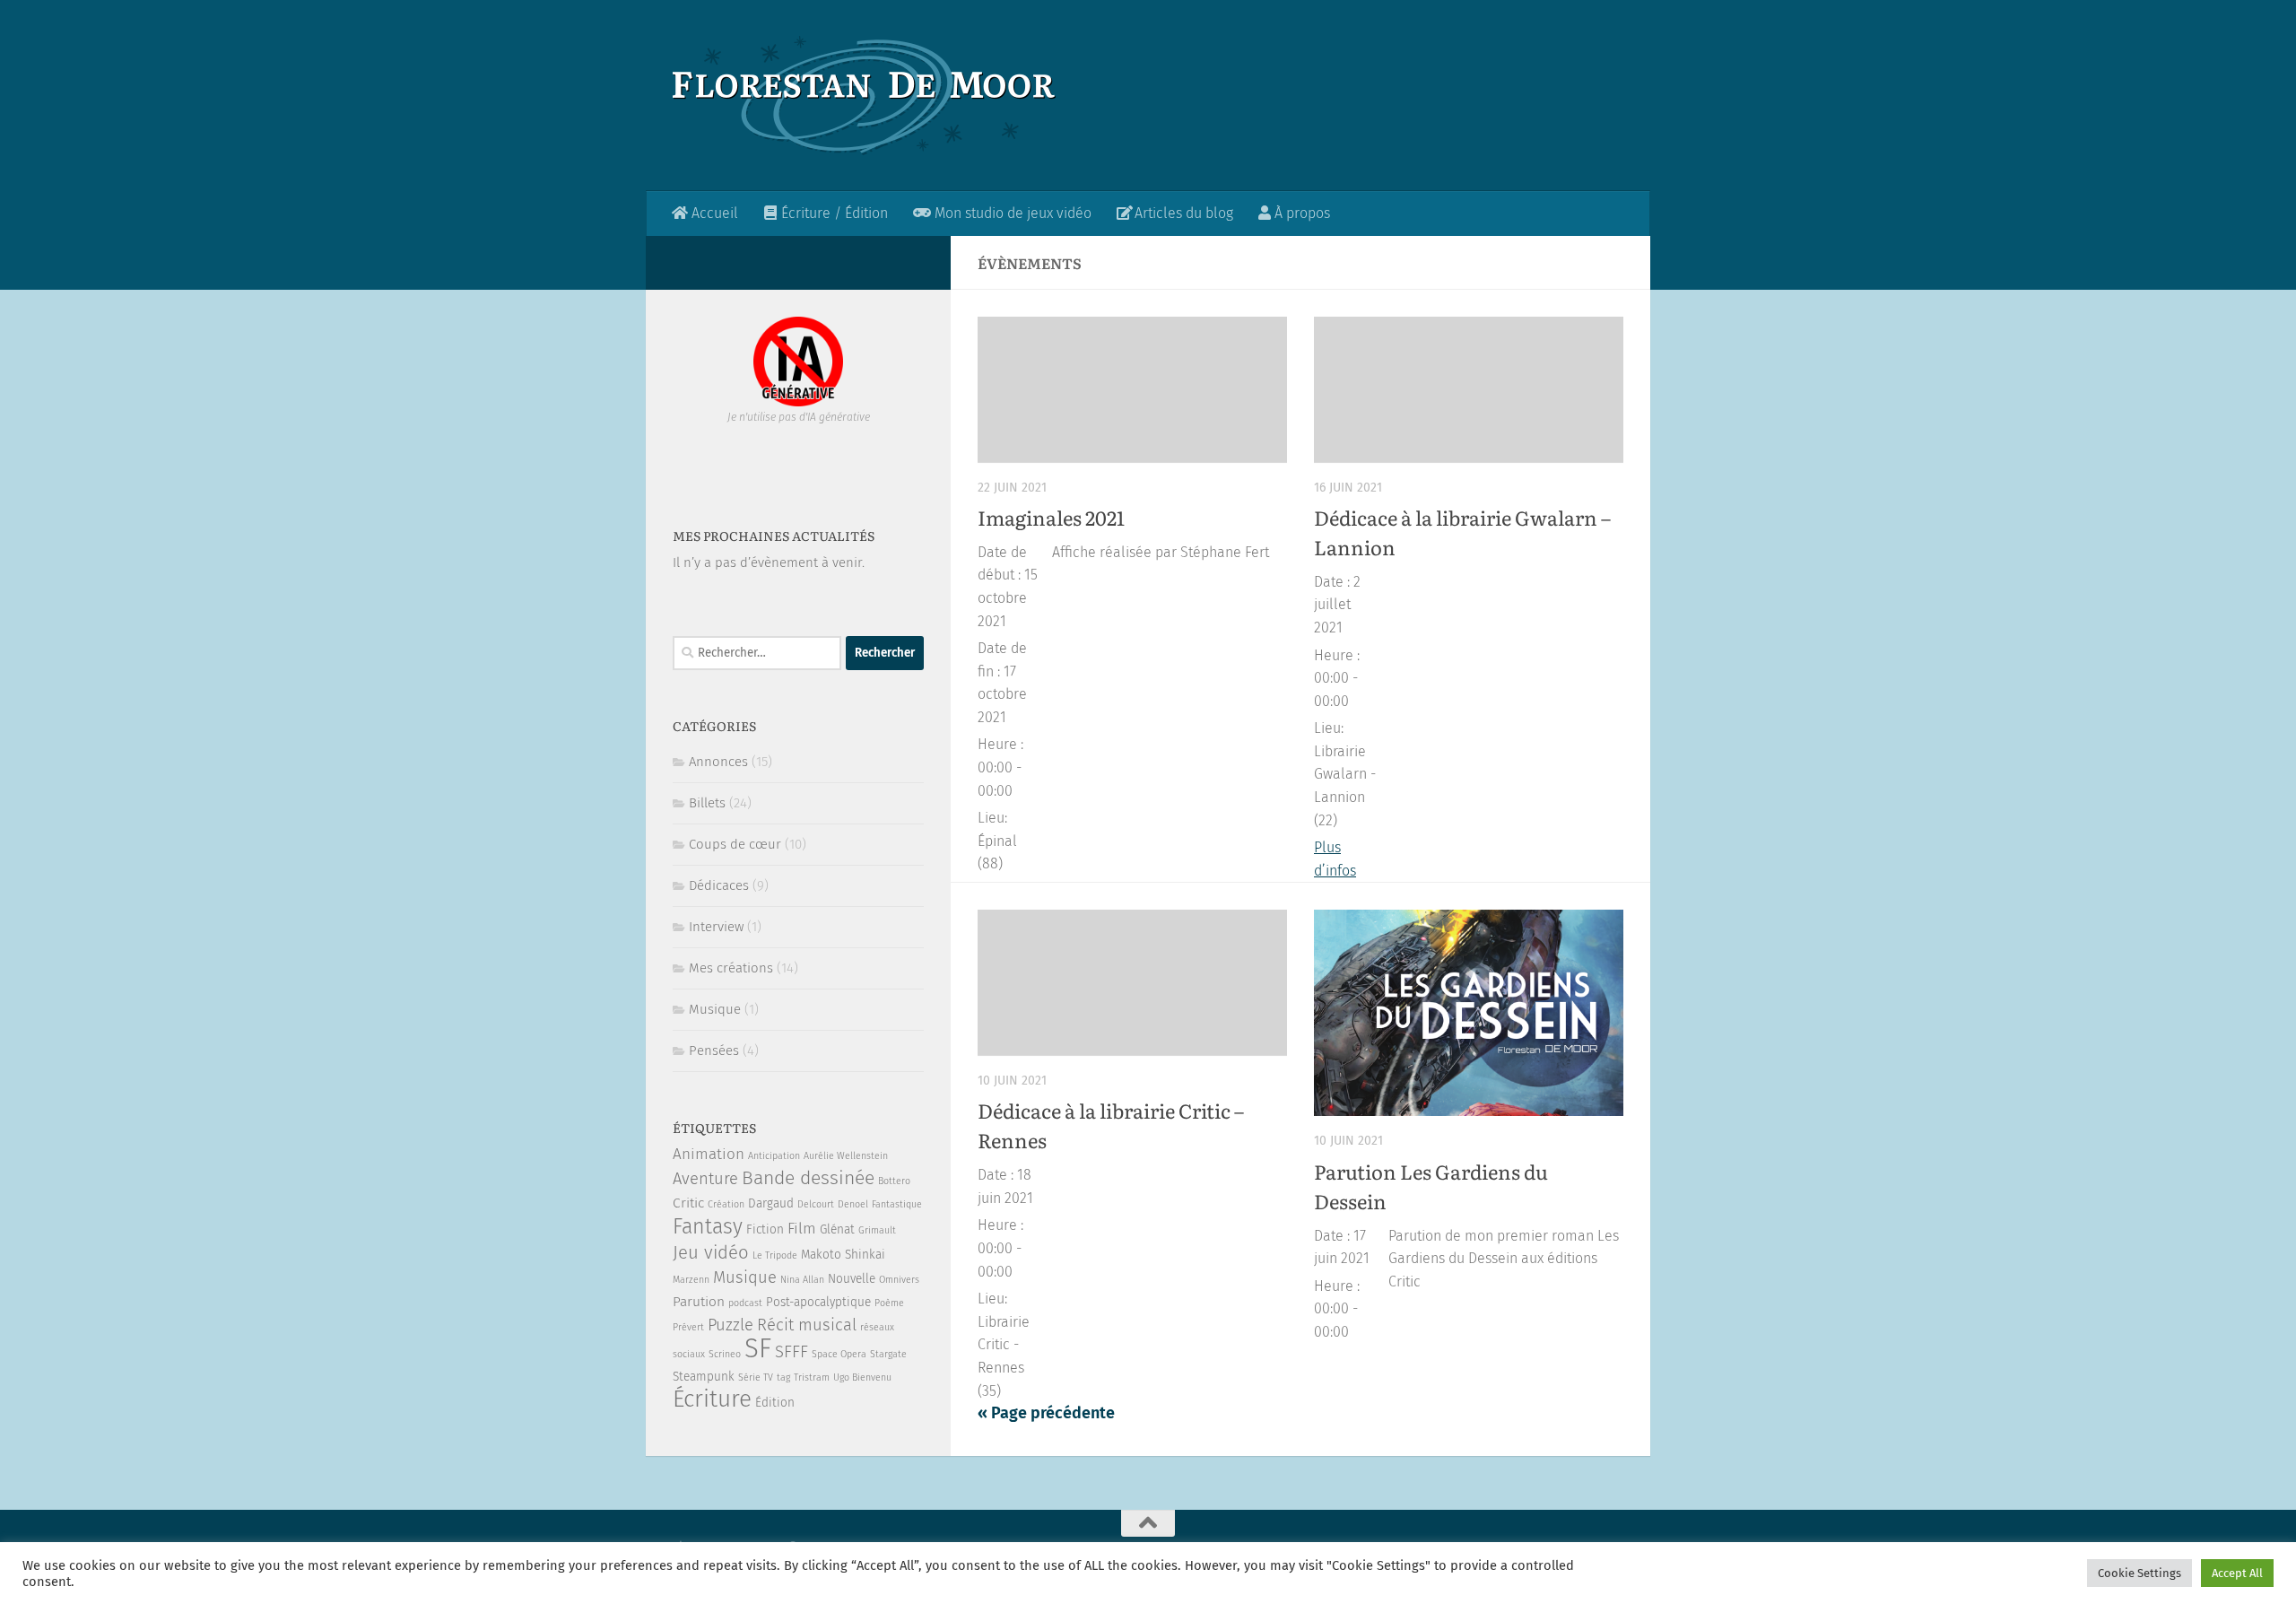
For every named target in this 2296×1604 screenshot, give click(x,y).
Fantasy (708, 1226)
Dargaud (771, 1203)
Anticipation (774, 1156)
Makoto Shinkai (843, 1255)
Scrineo (725, 1354)
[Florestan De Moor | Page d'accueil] (864, 96)
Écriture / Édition (833, 213)
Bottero (894, 1181)
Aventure (705, 1179)
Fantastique (897, 1204)
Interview (716, 927)
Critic (688, 1203)
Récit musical (807, 1325)
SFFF (791, 1352)
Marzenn (691, 1280)
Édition (775, 1403)
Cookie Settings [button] (2139, 1573)
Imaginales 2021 (1051, 517)
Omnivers (899, 1280)
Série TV (756, 1377)
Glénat (837, 1229)
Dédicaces (719, 885)
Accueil (713, 213)
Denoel (853, 1204)
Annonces (718, 762)
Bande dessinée (808, 1178)
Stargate (888, 1354)
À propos (1300, 213)
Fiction (765, 1229)
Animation (709, 1154)
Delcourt (816, 1204)
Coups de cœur (735, 844)
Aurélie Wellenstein (846, 1156)
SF (758, 1349)
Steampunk (704, 1377)
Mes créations (731, 968)
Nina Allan (802, 1280)
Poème (889, 1303)
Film (802, 1229)
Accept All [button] (2237, 1573)
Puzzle (731, 1325)
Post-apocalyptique (818, 1302)
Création (726, 1204)
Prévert (688, 1327)
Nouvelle (852, 1279)
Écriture (712, 1399)
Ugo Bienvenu (862, 1377)
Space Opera (839, 1354)
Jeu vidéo (711, 1252)
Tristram (812, 1377)
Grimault (877, 1230)
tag (783, 1377)
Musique (715, 1009)
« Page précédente (1046, 1413)
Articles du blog (1182, 213)
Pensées (714, 1050)
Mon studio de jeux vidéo (1011, 213)
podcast (745, 1303)
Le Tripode (775, 1255)
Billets (707, 803)
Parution (699, 1302)
